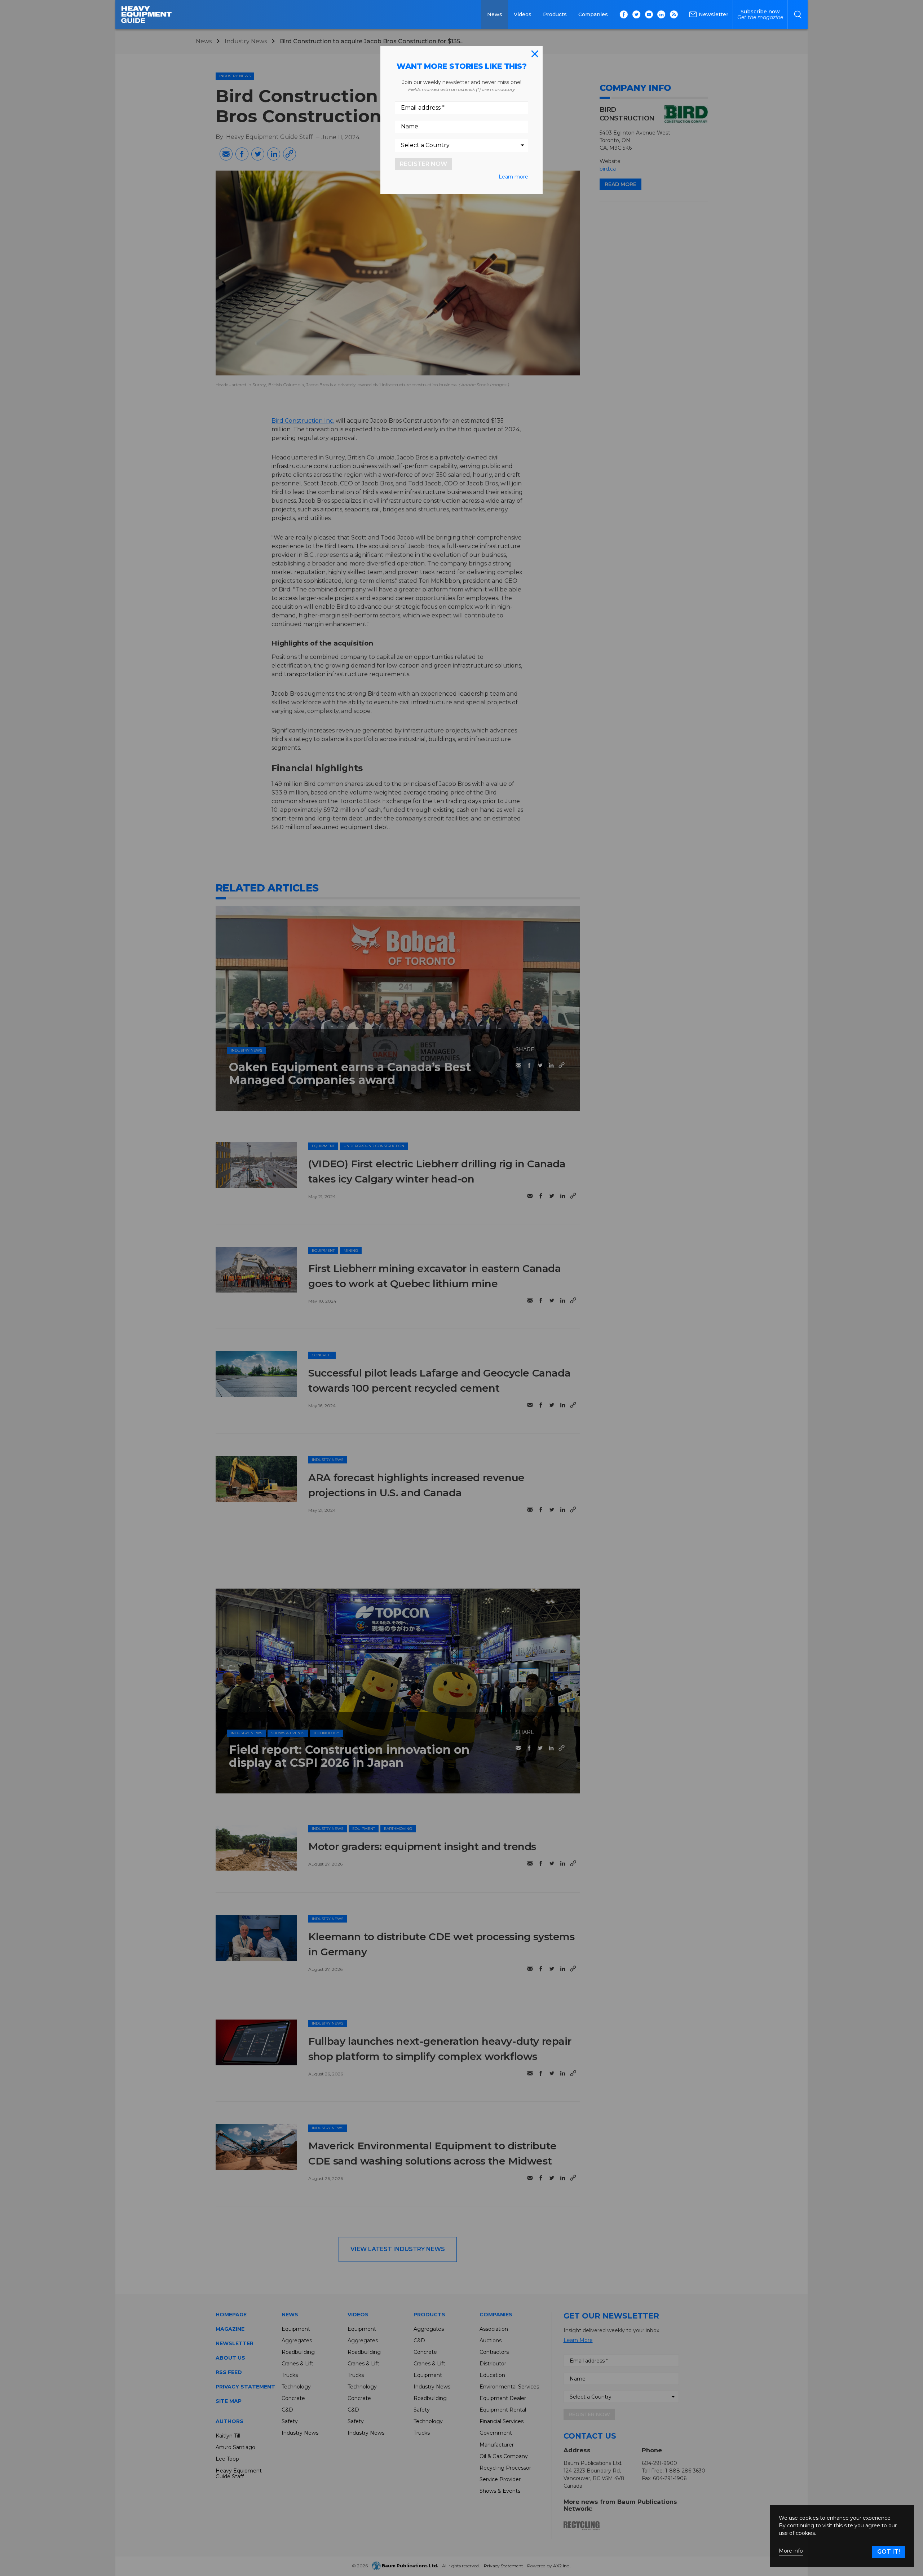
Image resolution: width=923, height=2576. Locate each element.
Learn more (513, 177)
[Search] (798, 14)
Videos (523, 14)
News (495, 14)
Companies (593, 14)
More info (791, 2551)
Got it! (889, 2552)
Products (555, 14)
